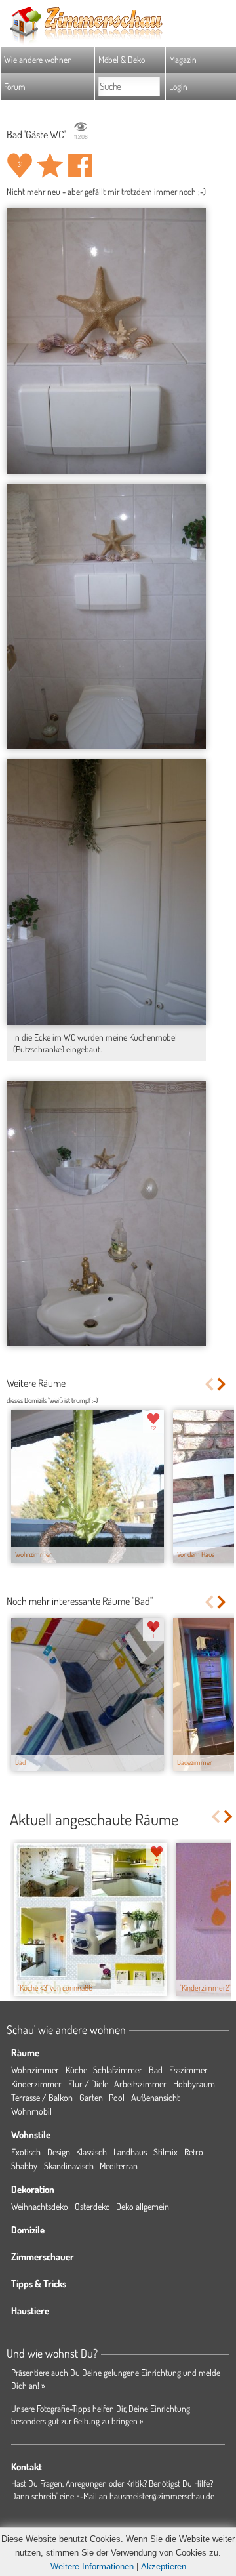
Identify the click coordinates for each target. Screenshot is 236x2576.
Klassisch (91, 2152)
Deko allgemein (143, 2206)
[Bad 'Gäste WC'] (106, 341)
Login (178, 86)
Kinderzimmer (36, 2084)
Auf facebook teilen (80, 165)
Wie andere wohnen (38, 59)
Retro (194, 2152)
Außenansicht (155, 2097)
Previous (209, 1384)
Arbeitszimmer (140, 2084)
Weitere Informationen (92, 2566)
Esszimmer (188, 2070)
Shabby (24, 2166)
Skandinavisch (69, 2166)
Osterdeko (92, 2206)
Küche (76, 2070)
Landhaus (130, 2152)
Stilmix (166, 2152)
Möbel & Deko (122, 59)
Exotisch (26, 2152)
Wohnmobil (31, 2111)
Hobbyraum (194, 2084)
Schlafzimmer (118, 2070)
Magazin (183, 59)
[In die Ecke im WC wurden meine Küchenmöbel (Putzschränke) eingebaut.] (106, 892)
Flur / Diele (88, 2084)
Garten (91, 2097)
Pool (117, 2097)
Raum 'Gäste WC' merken (50, 165)
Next (223, 1384)
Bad (156, 2070)
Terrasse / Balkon (42, 2097)
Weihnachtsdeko (40, 2206)
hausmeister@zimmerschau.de (162, 2496)
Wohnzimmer (35, 2070)
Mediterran (119, 2166)
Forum (15, 86)
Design (59, 2152)
